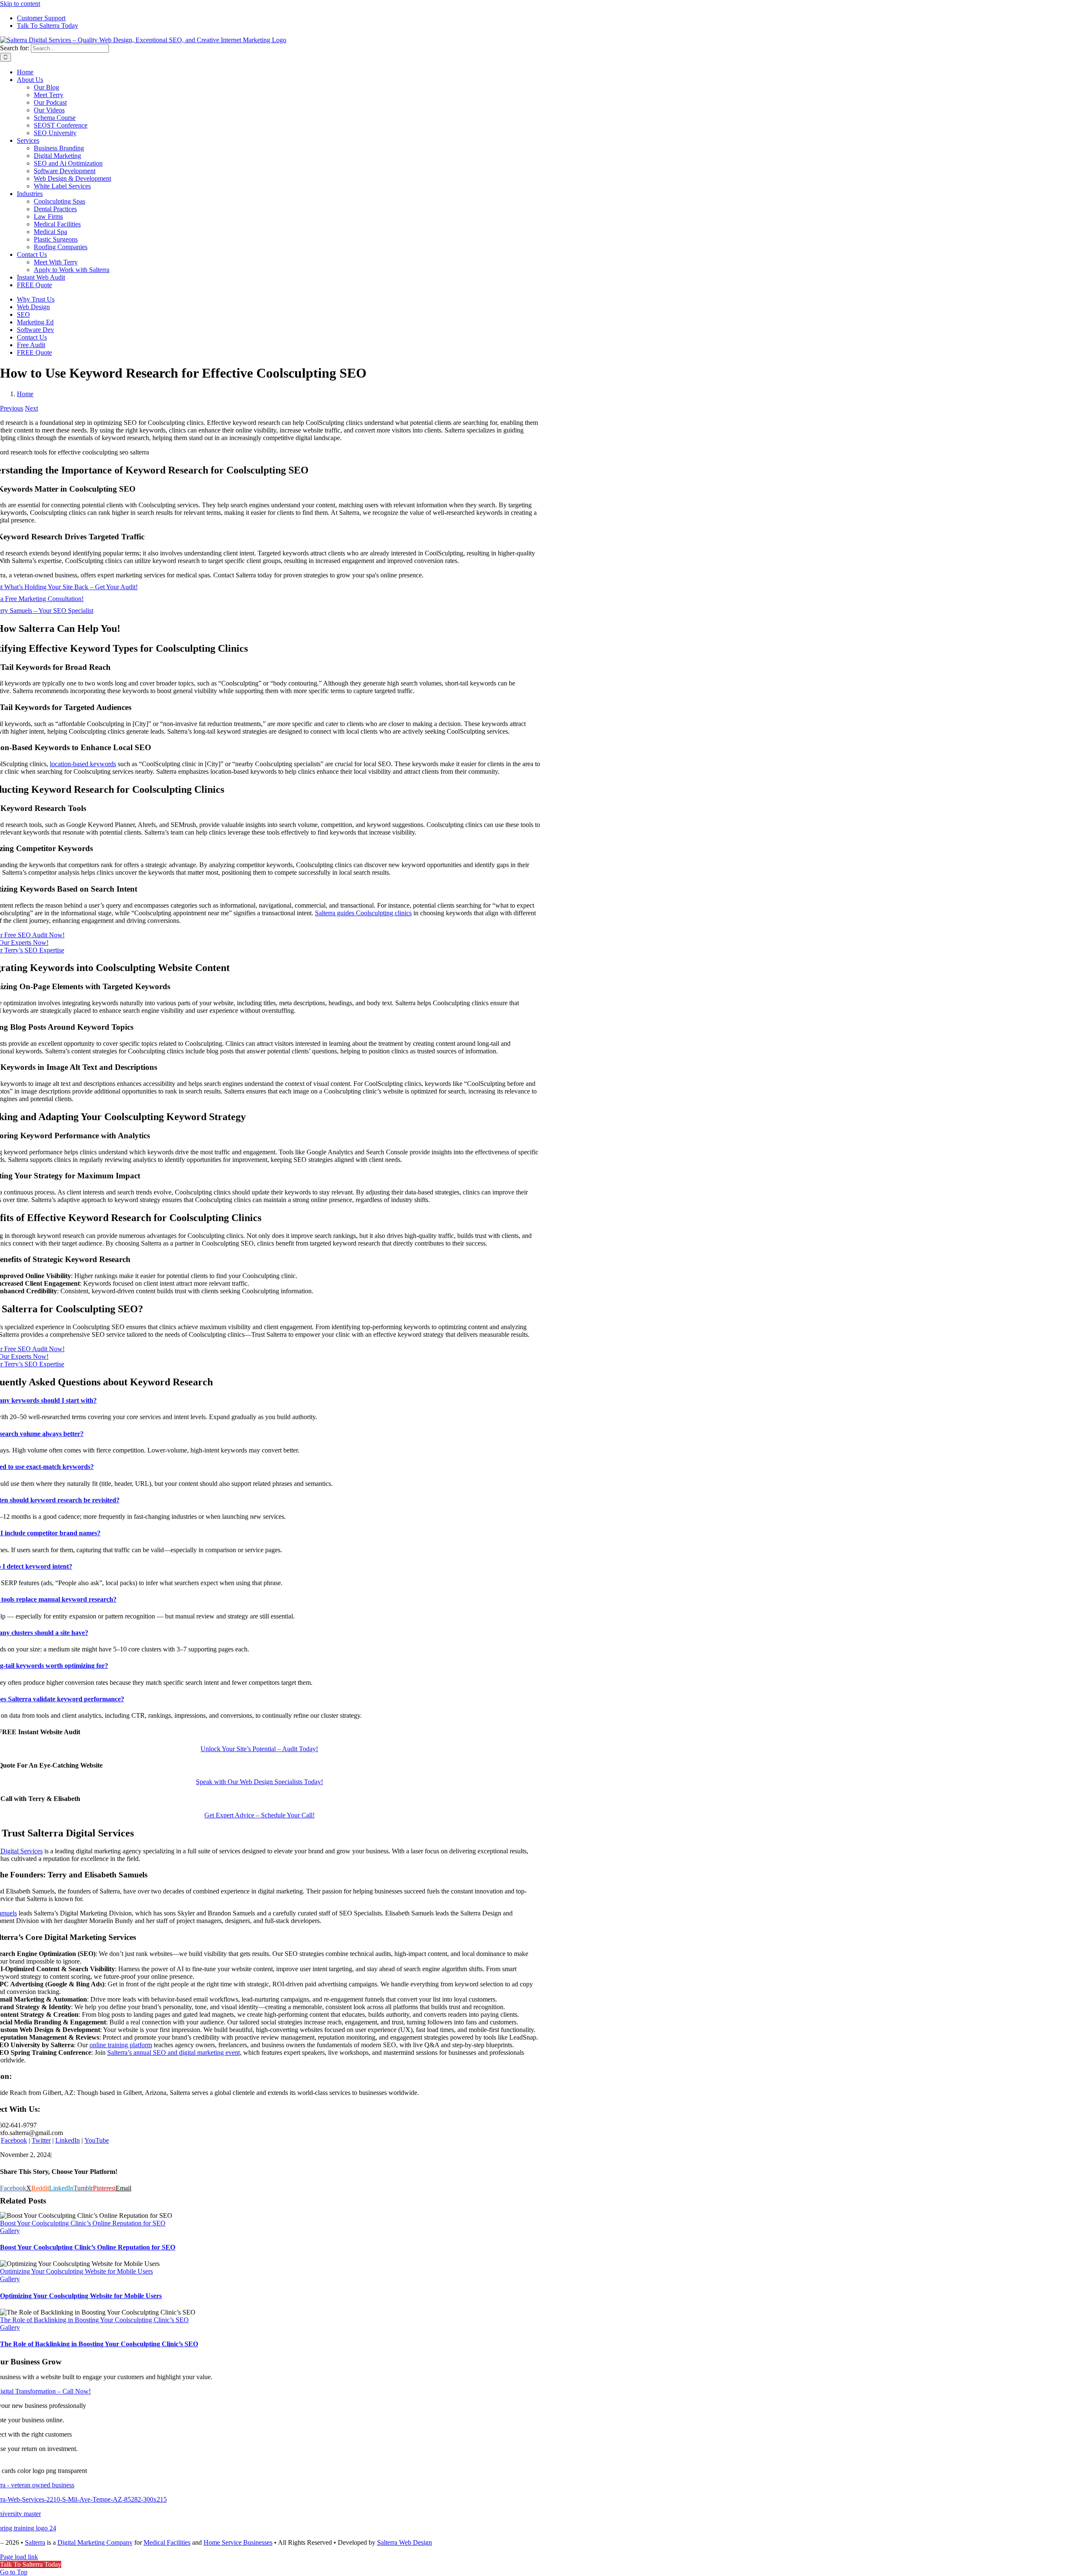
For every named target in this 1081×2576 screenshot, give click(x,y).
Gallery (10, 2231)
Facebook (14, 2140)
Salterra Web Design (405, 2542)
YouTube (97, 2140)
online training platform (121, 2045)
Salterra (35, 2542)
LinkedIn (68, 2140)
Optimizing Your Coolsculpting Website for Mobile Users (76, 2271)
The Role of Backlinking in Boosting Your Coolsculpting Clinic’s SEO (94, 2320)
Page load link (19, 2557)
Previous (12, 408)
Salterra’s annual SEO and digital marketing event (174, 2052)
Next (31, 408)
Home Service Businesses (238, 2542)
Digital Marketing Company (95, 2542)
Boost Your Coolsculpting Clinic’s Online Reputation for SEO (83, 2223)
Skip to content (20, 4)
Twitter (41, 2140)
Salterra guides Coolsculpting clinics (363, 913)
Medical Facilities (167, 2542)
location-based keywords (83, 764)
